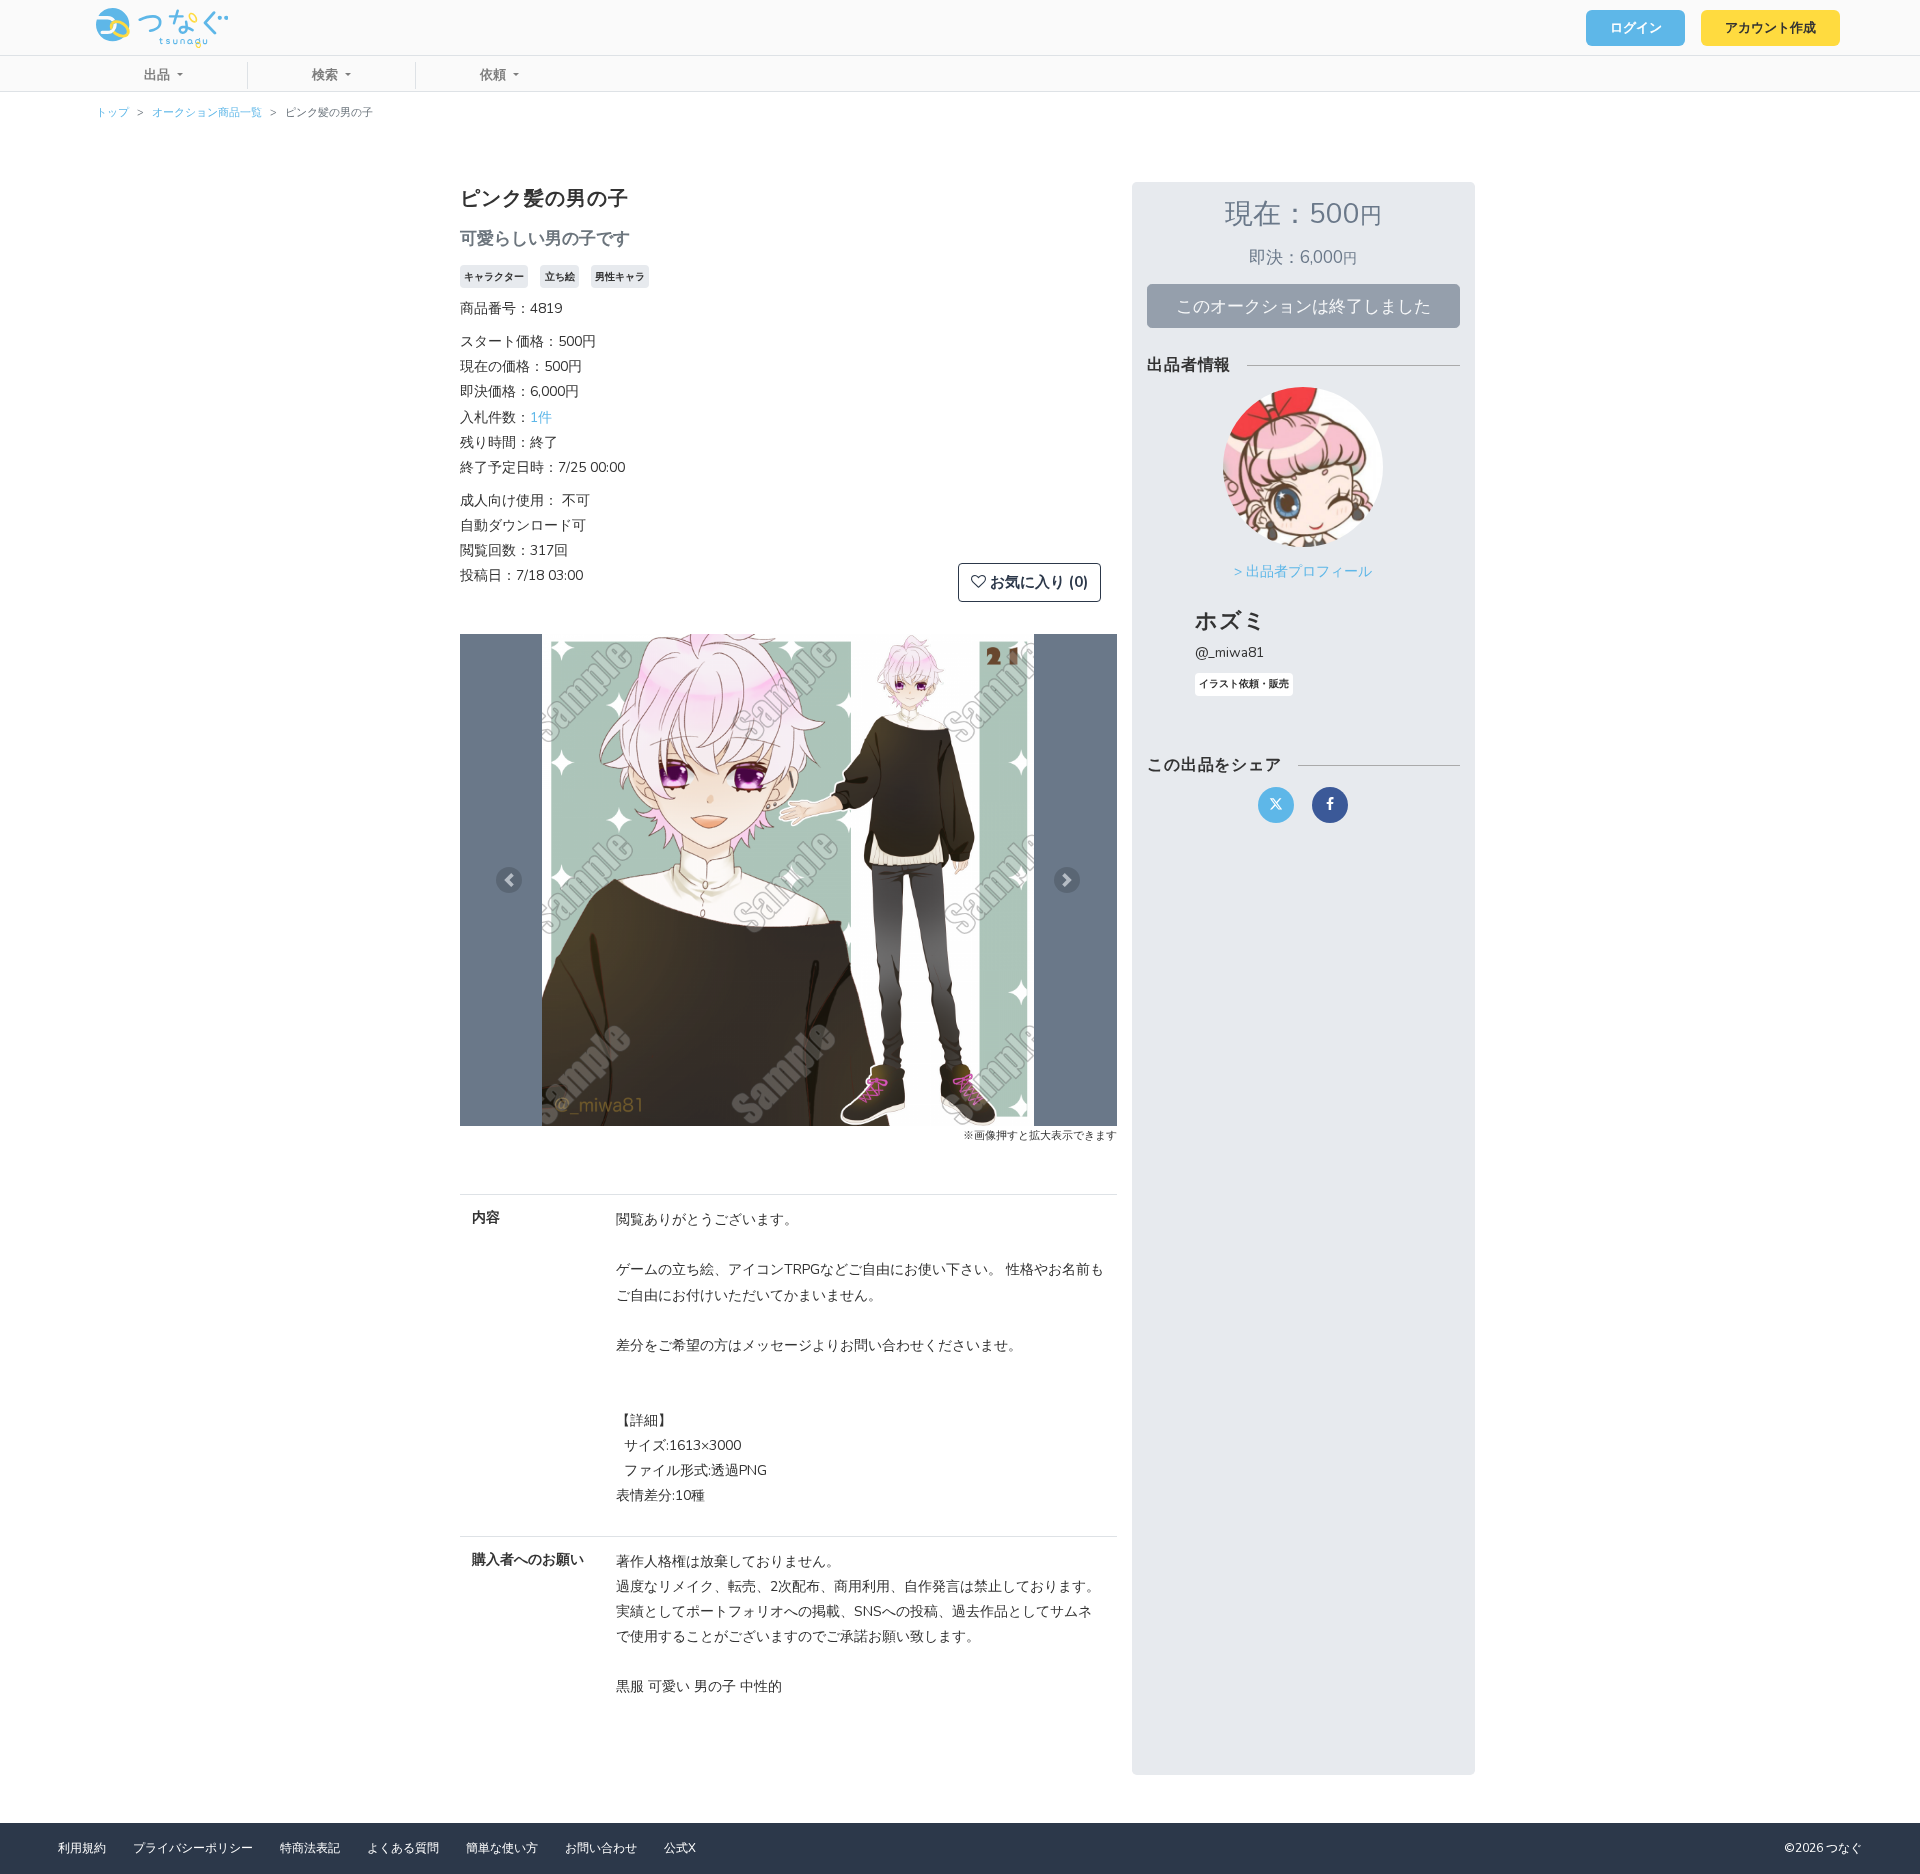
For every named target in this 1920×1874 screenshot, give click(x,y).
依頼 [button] (495, 75)
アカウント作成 (1770, 28)
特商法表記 (310, 1848)
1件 (541, 417)
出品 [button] (159, 75)
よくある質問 (403, 1848)
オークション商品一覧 (207, 112)
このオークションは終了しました (1303, 306)
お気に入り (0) (1037, 582)
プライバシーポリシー (193, 1848)
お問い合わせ (601, 1848)
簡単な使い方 (502, 1848)
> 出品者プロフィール (1303, 571)
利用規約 (82, 1848)
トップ (112, 112)
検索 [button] (327, 75)
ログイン (1636, 28)
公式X (680, 1848)
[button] (509, 880)
